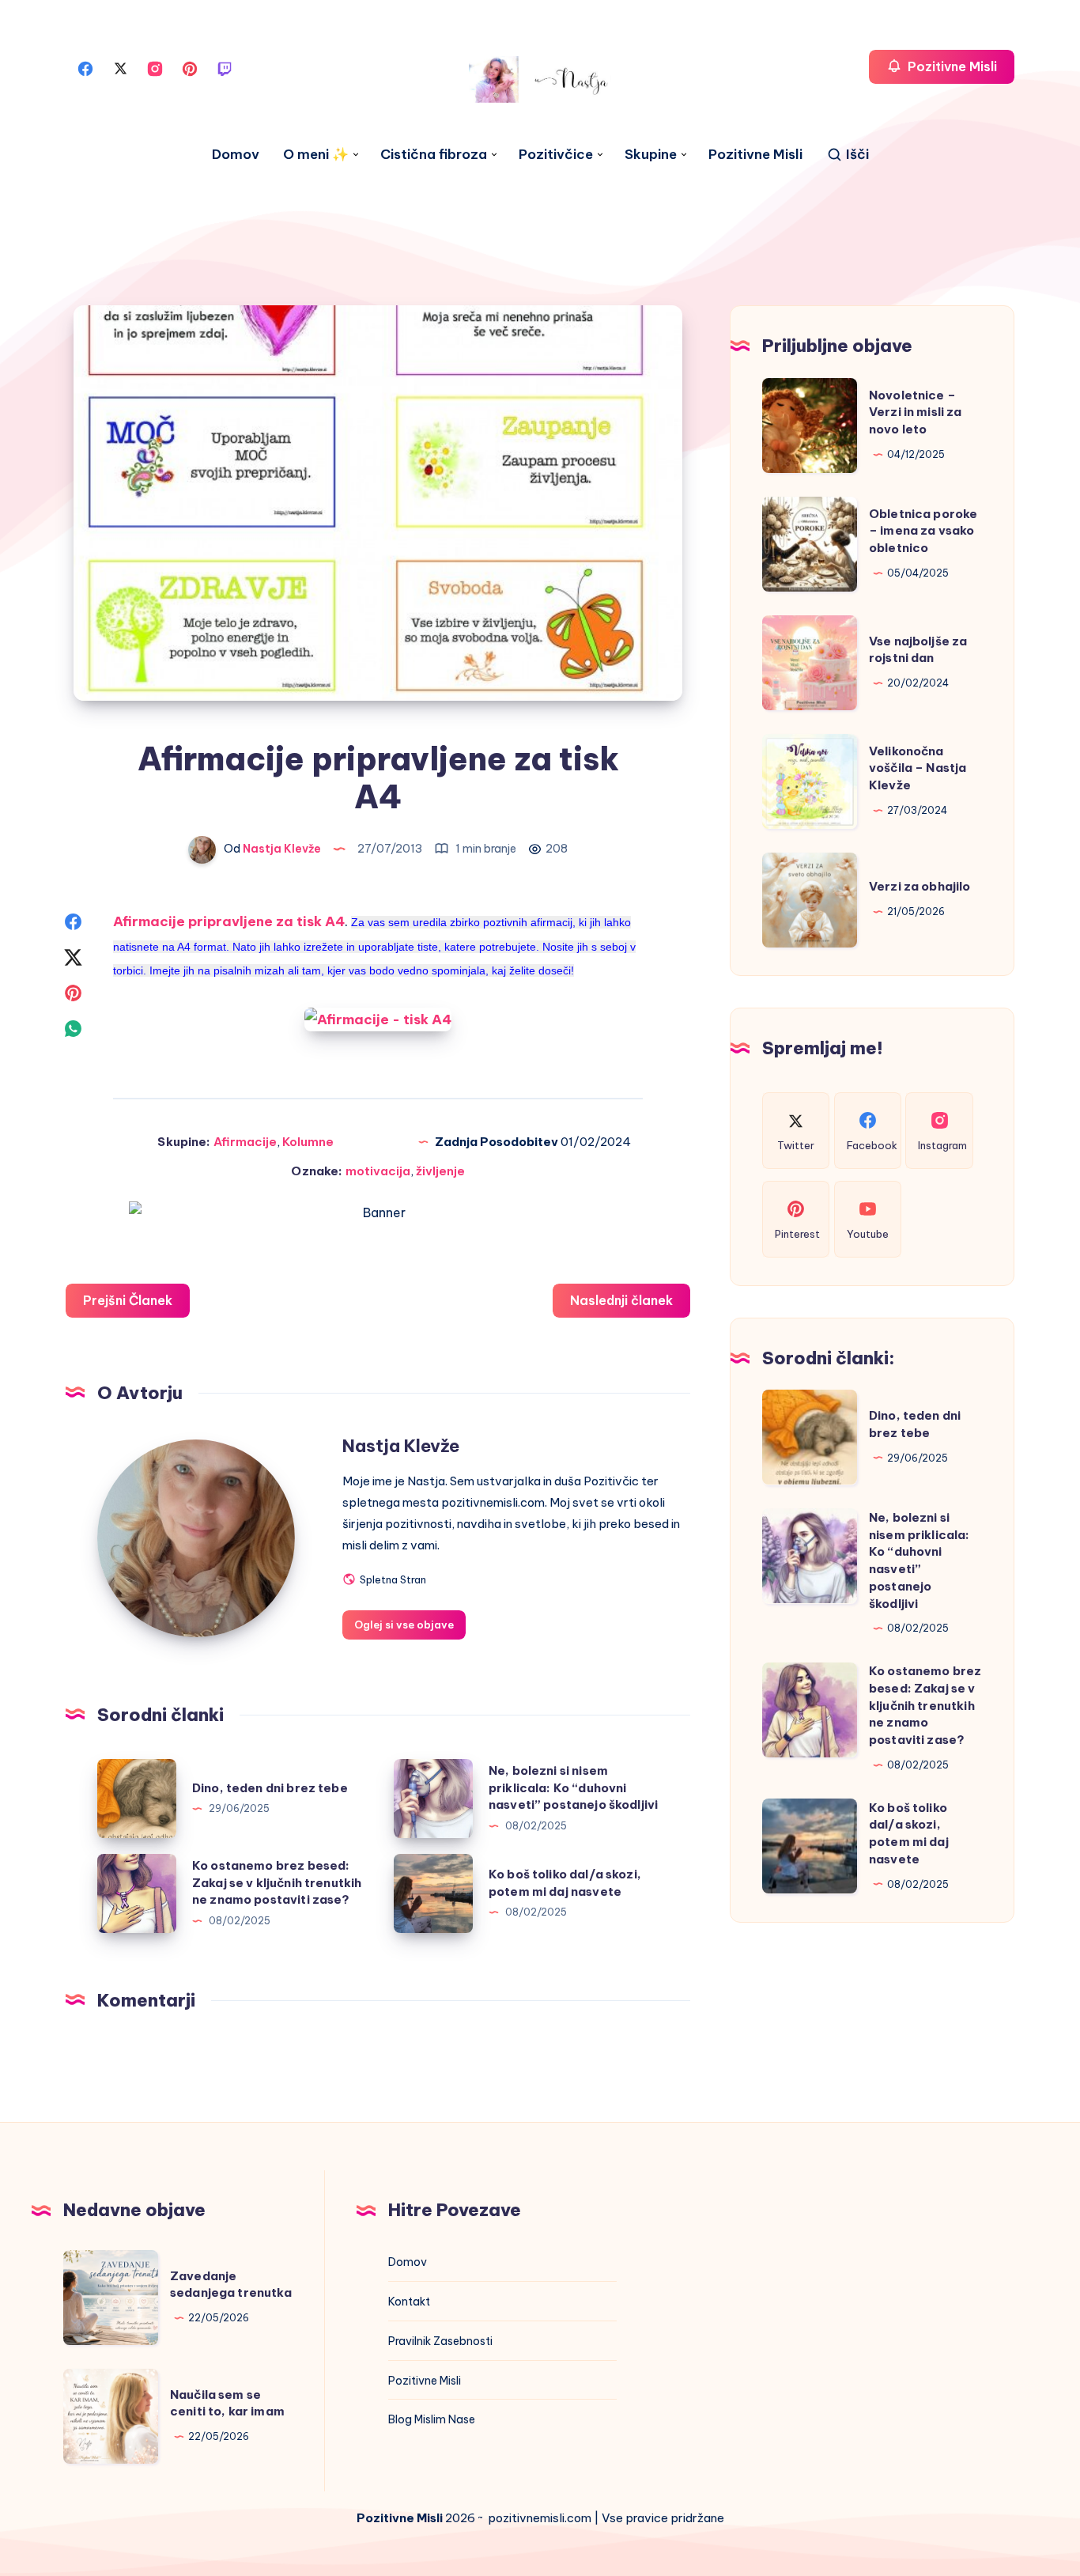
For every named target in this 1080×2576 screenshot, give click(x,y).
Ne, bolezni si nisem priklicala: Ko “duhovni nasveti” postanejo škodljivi (573, 1788)
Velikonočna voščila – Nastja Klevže (918, 768)
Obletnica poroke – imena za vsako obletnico (923, 530)
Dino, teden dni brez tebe (270, 1788)
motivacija (378, 1171)
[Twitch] (225, 67)
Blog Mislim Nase (432, 2419)
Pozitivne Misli (755, 155)
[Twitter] (120, 67)
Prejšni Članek (128, 1300)
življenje (440, 1171)
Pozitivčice (556, 155)
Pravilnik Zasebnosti (440, 2341)
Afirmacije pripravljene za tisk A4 (229, 921)
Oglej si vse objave (404, 1625)
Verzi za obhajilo (920, 886)
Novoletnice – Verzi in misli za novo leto (916, 412)
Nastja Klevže (401, 1446)
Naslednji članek (621, 1300)
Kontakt (409, 2302)
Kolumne (308, 1142)
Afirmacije (245, 1142)
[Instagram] (155, 67)
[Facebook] (85, 67)
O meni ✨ (316, 155)
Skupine (651, 155)
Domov (236, 155)
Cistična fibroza (434, 155)
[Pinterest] (190, 67)
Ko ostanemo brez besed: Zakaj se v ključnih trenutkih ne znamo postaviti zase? (277, 1883)
